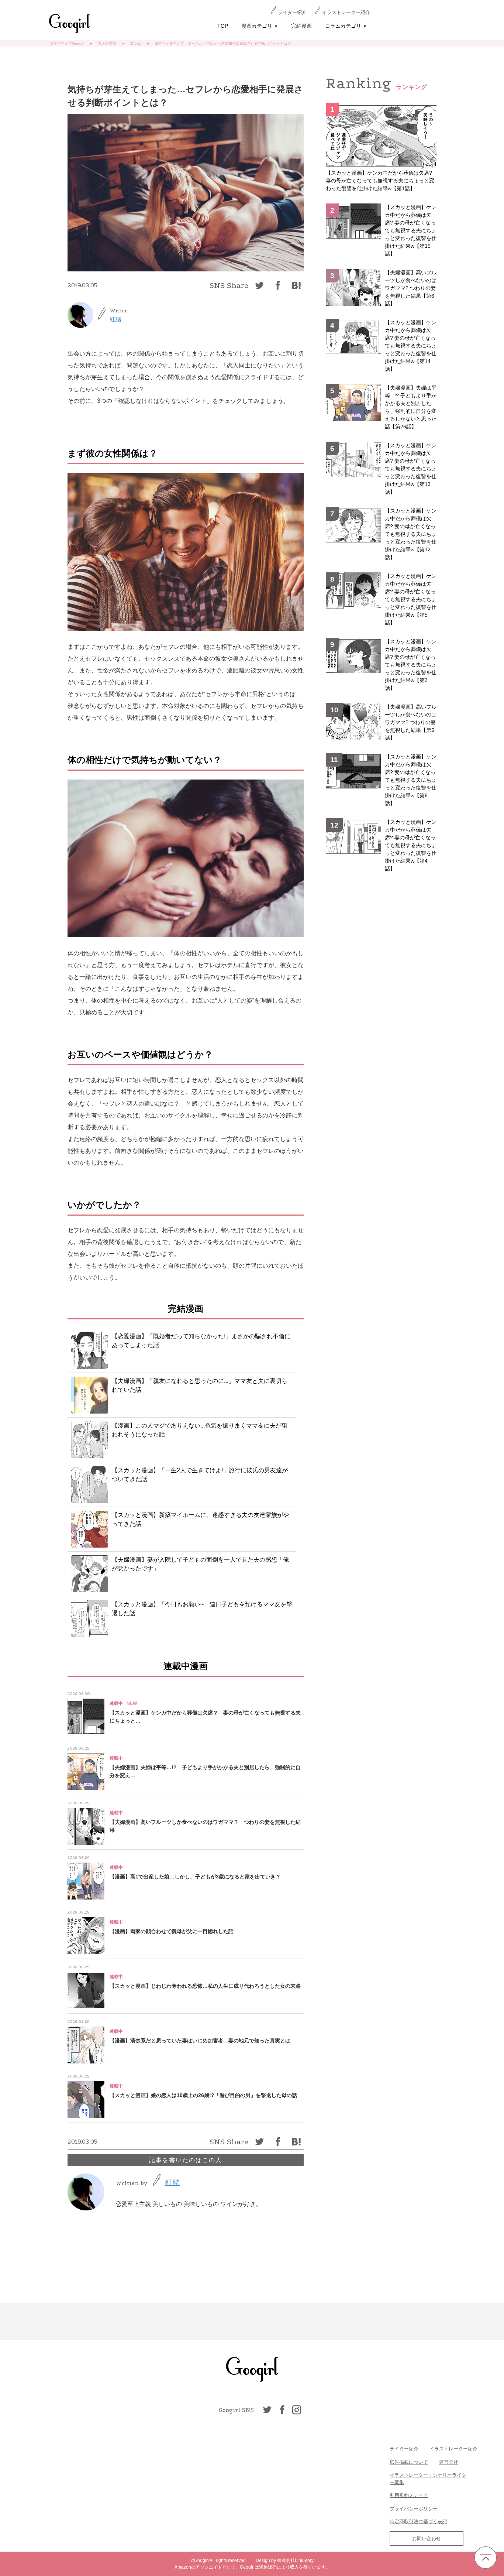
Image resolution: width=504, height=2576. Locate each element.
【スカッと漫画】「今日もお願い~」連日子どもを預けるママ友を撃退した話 (202, 1609)
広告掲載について (409, 2462)
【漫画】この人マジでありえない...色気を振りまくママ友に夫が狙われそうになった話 (200, 1430)
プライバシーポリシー (414, 2509)
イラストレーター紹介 (346, 12)
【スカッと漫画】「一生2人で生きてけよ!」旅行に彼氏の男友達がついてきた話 (200, 1475)
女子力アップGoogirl (67, 43)
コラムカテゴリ (346, 26)
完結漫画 (301, 26)
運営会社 (449, 2462)
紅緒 (115, 319)
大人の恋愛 (107, 43)
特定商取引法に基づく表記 (418, 2522)
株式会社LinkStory (295, 2560)
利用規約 (399, 2495)
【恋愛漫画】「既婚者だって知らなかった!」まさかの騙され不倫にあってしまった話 (201, 1341)
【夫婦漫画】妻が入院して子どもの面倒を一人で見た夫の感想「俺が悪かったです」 (200, 1564)
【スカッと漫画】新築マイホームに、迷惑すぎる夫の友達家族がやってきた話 (200, 1519)
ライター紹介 (292, 12)
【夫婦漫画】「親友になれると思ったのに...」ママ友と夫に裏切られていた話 (200, 1385)
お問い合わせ (427, 2539)
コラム (135, 43)
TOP (223, 26)
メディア (418, 2495)
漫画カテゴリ (260, 26)
